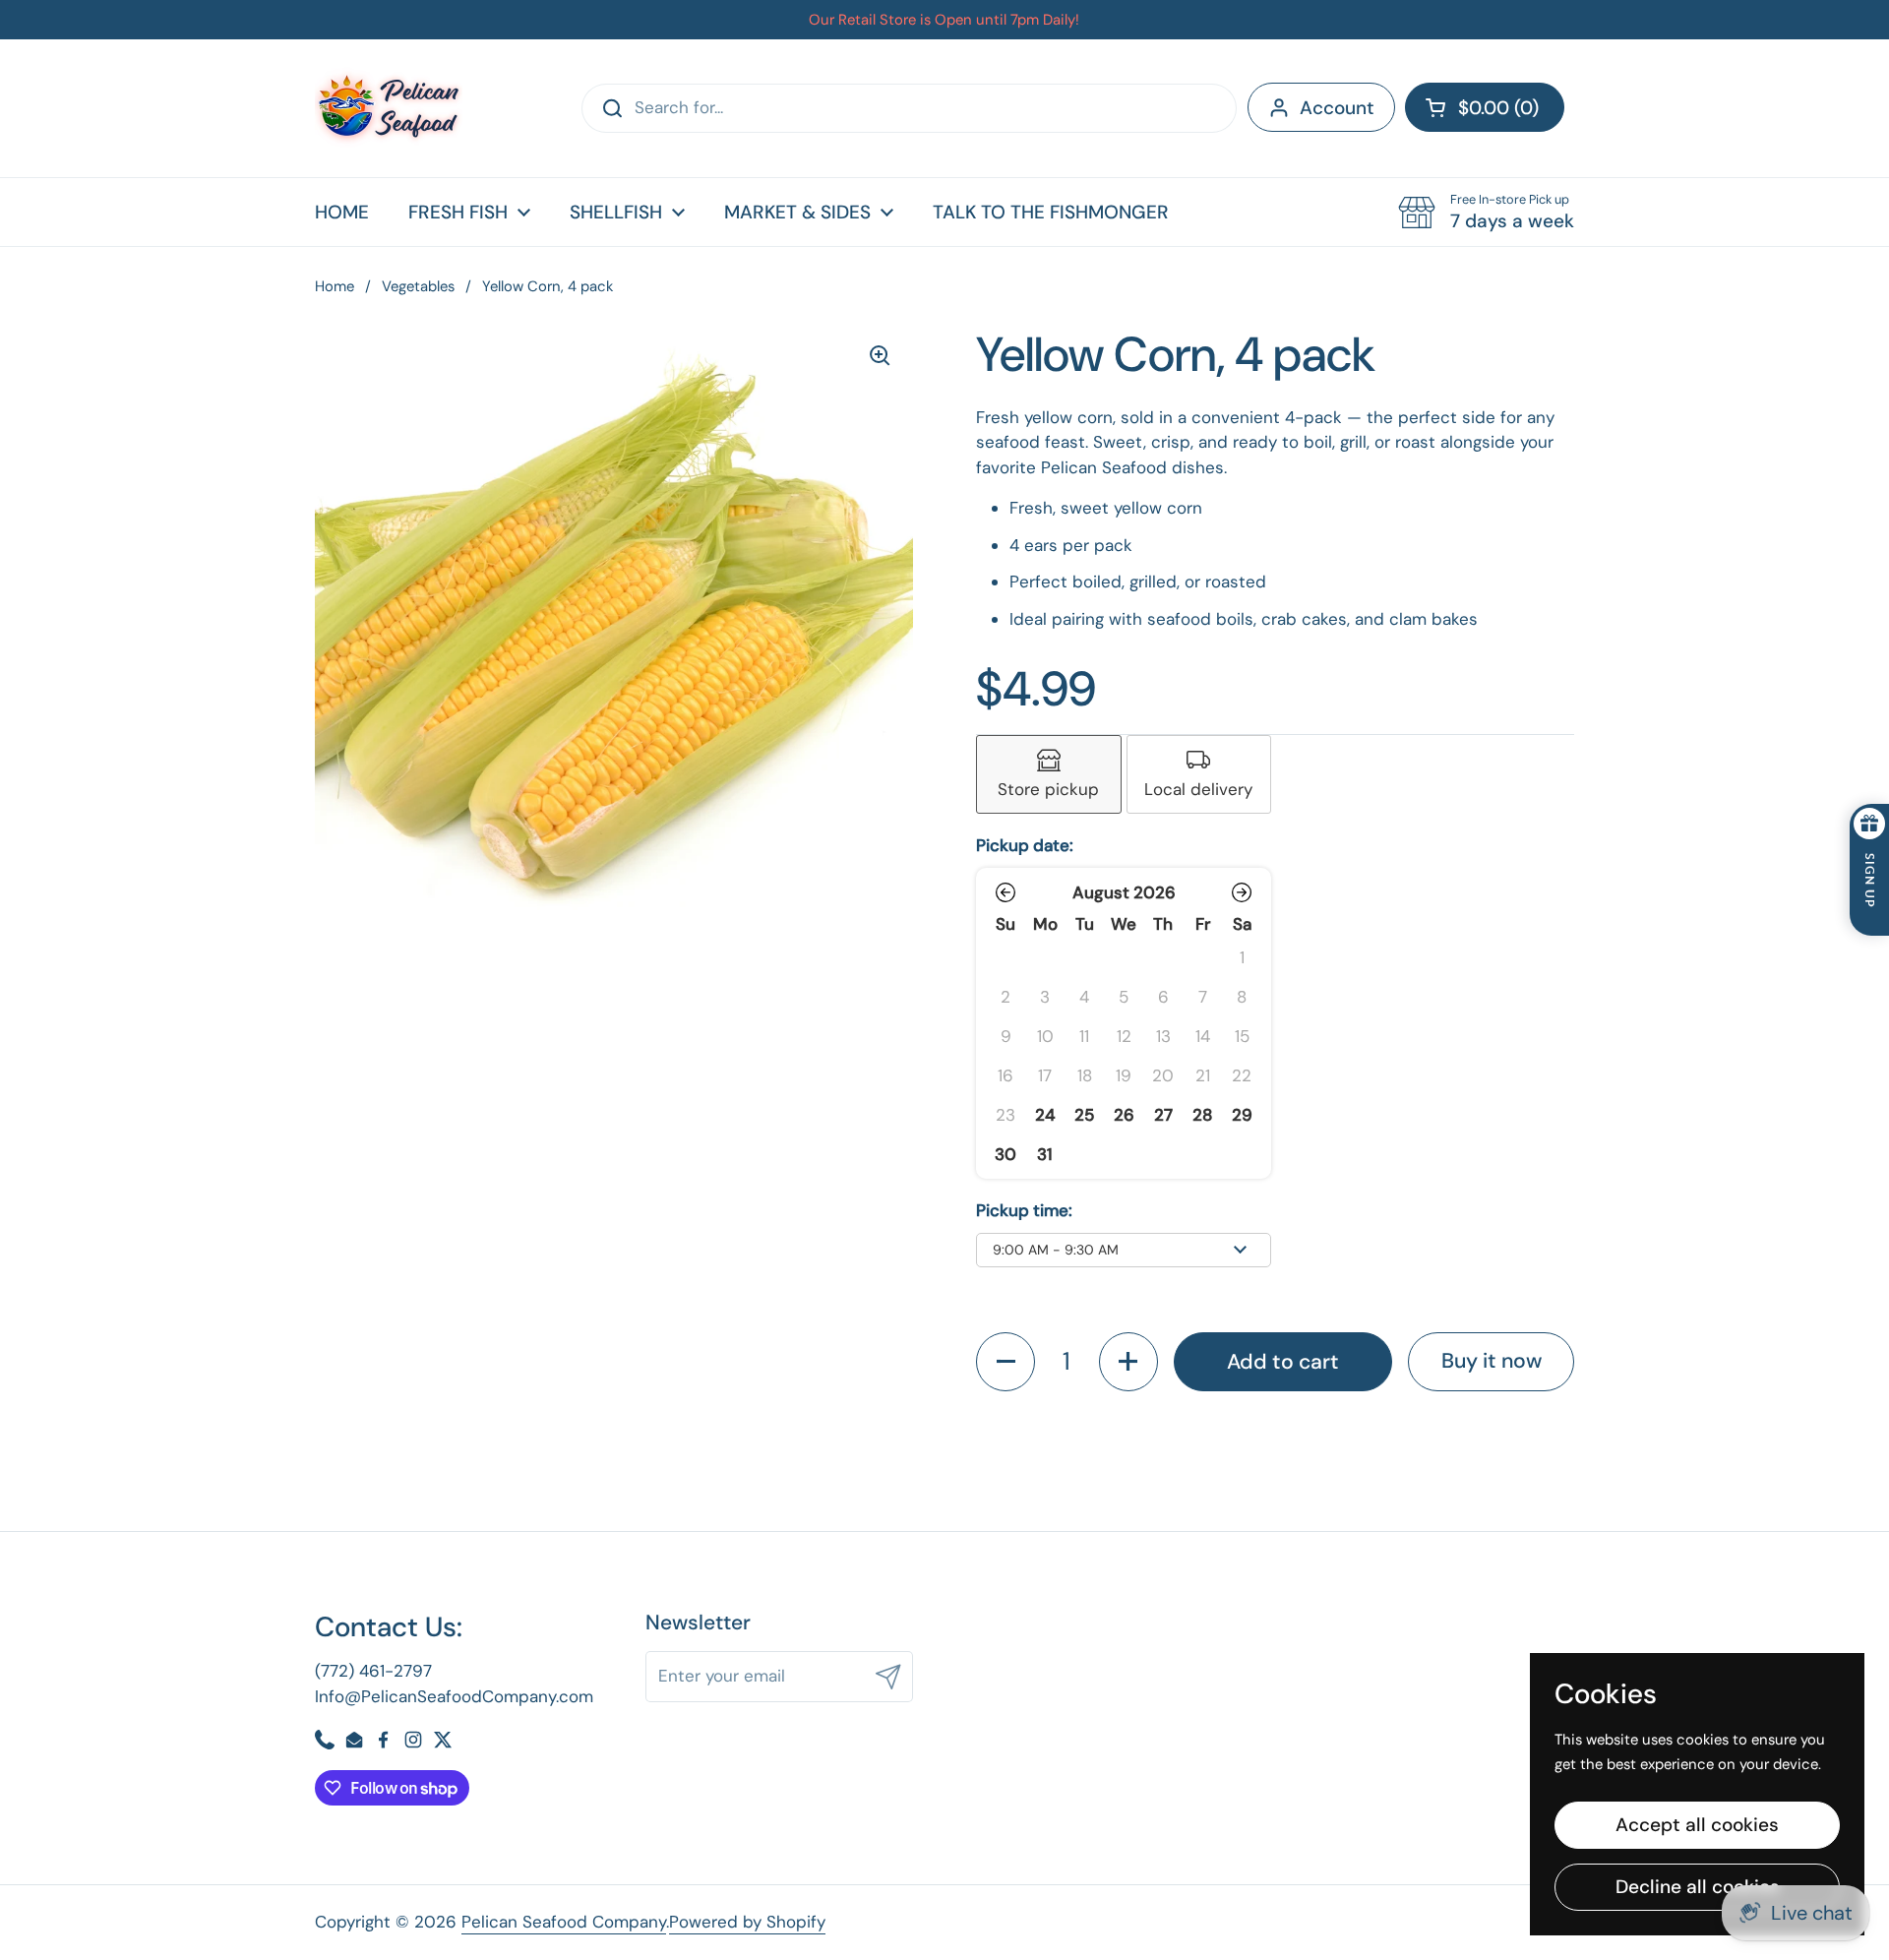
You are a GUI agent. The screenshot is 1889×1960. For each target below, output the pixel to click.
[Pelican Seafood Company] (389, 108)
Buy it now (1492, 1361)
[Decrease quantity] (1005, 1362)
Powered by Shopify (747, 1922)
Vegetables (418, 286)
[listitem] (1049, 774)
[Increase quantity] (1128, 1362)
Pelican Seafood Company (564, 1922)
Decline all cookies (1698, 1887)
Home (335, 286)
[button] (1485, 107)
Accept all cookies (1697, 1825)
